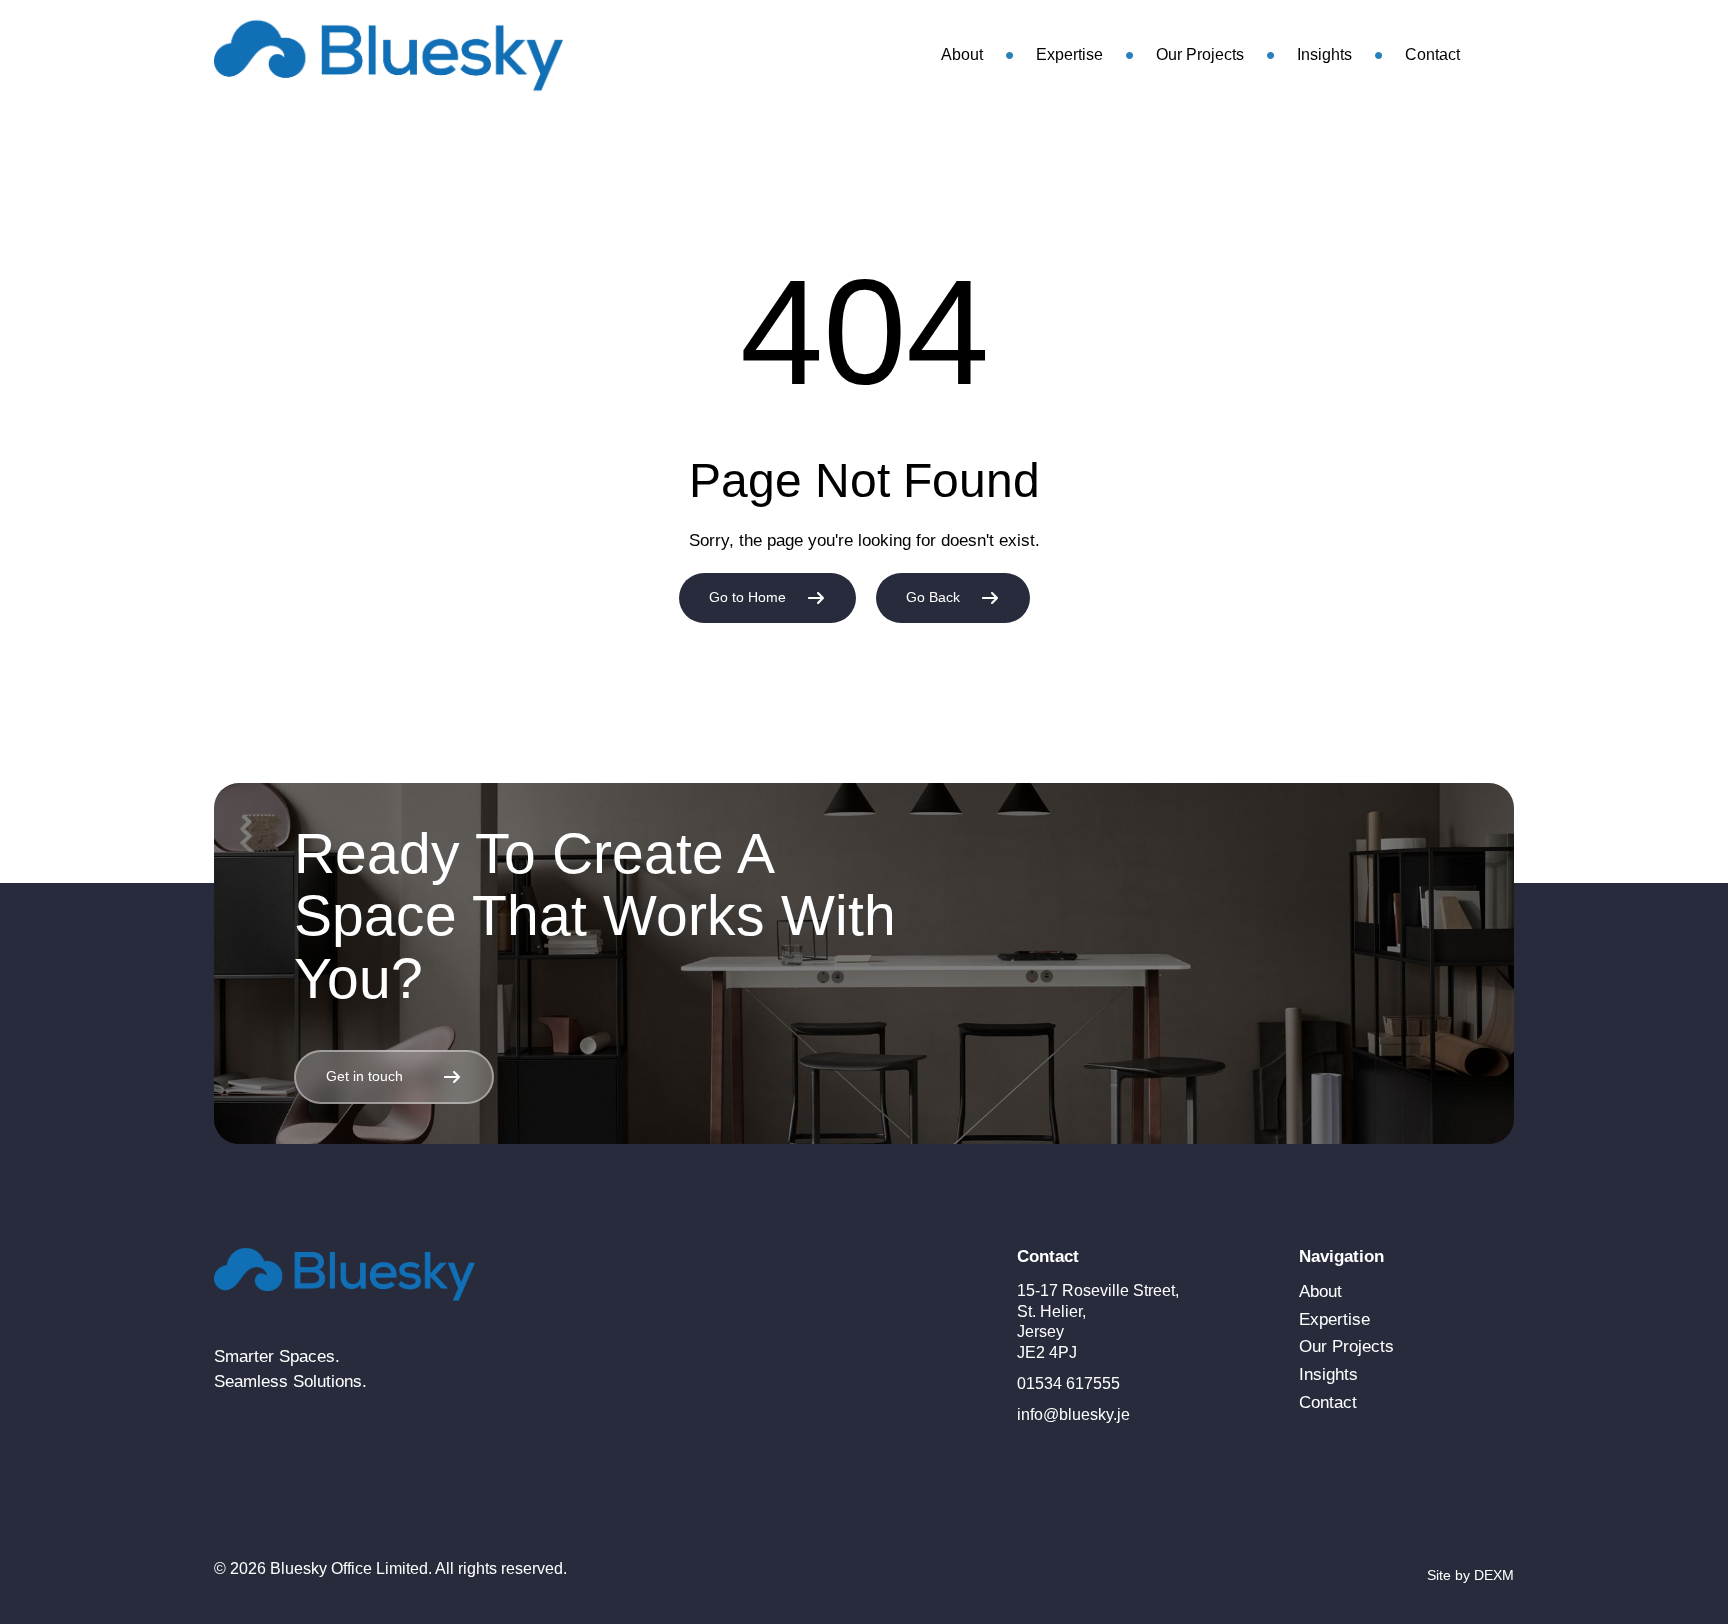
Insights (1324, 54)
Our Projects (1200, 54)
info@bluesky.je (1073, 1414)
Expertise (1069, 54)
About (962, 54)
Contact (1432, 54)
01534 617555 (1068, 1383)
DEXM (1494, 1575)
